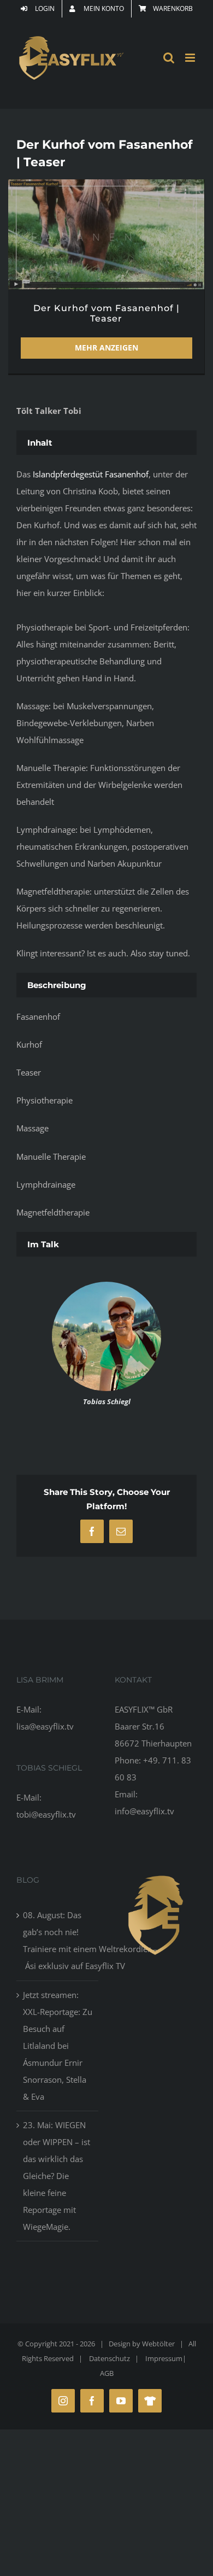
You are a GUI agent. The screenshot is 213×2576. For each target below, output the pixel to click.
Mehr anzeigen (106, 347)
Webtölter (158, 2344)
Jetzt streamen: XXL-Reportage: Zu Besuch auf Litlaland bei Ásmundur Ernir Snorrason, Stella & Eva (58, 2046)
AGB (107, 2373)
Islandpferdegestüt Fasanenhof (91, 474)
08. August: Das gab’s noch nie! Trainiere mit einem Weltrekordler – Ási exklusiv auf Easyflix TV (58, 1940)
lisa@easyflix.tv (45, 1726)
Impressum (164, 2358)
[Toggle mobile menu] (191, 58)
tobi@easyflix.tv (46, 1814)
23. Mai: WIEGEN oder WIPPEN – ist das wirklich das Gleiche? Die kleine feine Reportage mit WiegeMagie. (57, 2176)
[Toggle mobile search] (169, 58)
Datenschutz (110, 2358)
